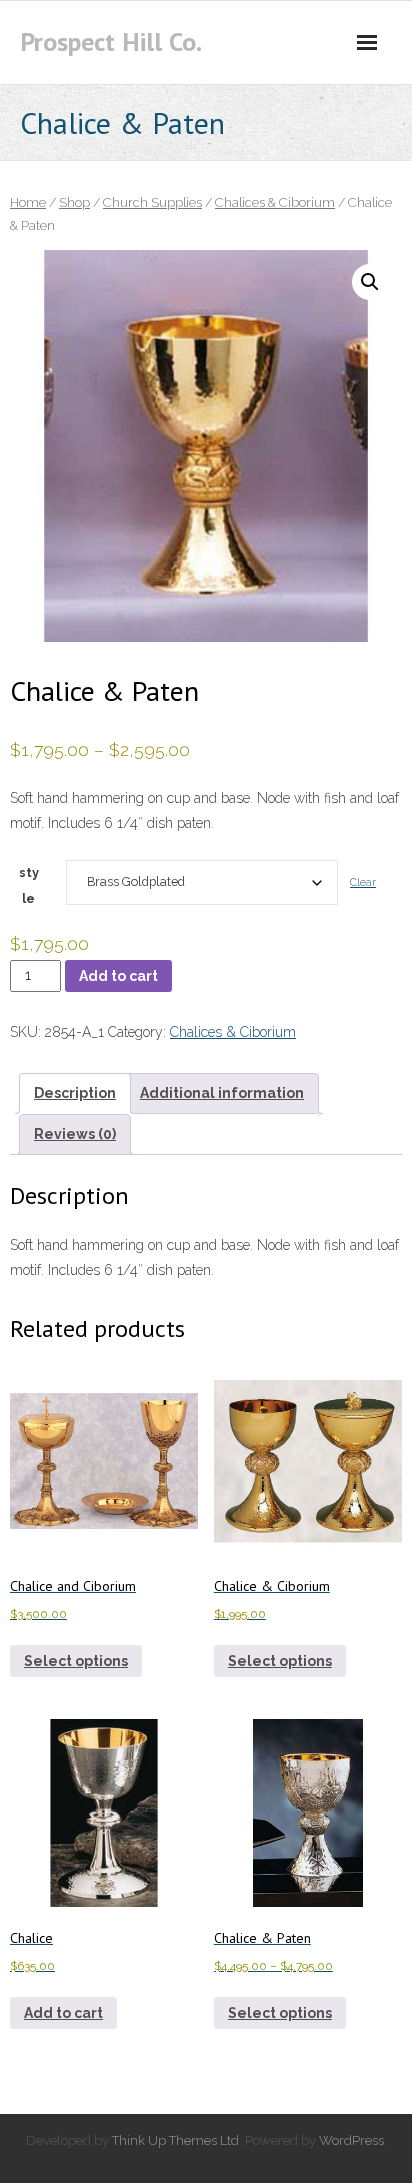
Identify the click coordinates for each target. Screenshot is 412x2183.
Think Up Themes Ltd (175, 2140)
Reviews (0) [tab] (75, 1134)
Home (28, 202)
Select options (76, 1661)
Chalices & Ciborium (275, 202)
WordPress (351, 2140)
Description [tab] (75, 1093)
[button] (370, 282)
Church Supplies (152, 202)
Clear (363, 882)
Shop (74, 202)
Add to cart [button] (63, 2013)
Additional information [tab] (222, 1093)
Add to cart (118, 976)
